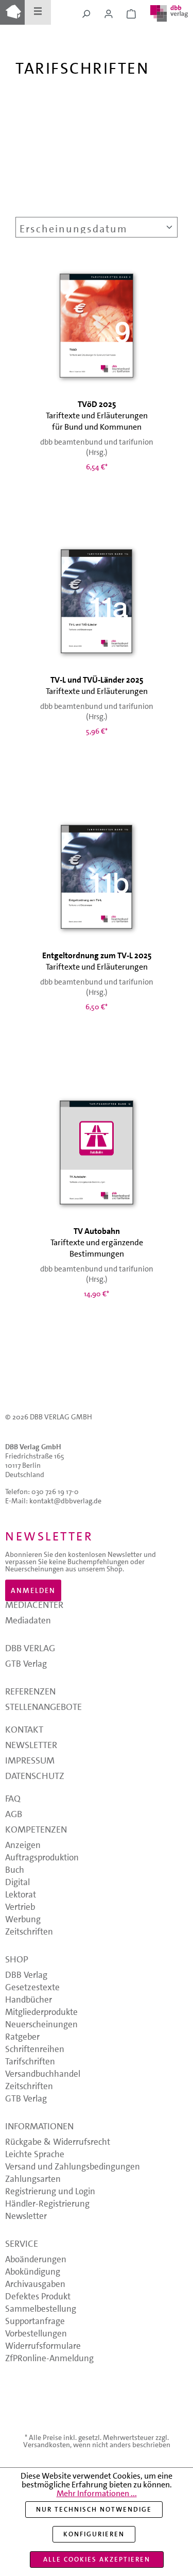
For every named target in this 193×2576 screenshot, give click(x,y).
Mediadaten (28, 1621)
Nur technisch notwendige (94, 2509)
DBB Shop (12, 12)
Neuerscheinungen (41, 2025)
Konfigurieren (94, 2534)
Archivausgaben (35, 2285)
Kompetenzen (36, 1831)
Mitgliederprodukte (41, 2013)
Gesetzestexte (32, 1988)
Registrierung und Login (50, 2192)
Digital (17, 1883)
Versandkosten (47, 2445)
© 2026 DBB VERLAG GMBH (49, 1417)
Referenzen (30, 1693)
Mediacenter (34, 1606)
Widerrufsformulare (43, 2347)
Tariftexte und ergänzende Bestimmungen (97, 1242)
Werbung (23, 1920)
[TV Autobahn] (97, 1152)
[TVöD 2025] (97, 325)
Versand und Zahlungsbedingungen (73, 2167)
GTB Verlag (26, 1665)
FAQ (13, 1800)
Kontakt (24, 1731)
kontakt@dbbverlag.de (65, 1501)
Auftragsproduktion (42, 1858)
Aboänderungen (36, 2260)
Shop (17, 1961)
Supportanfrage (35, 2322)
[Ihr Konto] (109, 14)
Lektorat (21, 1895)
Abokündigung (33, 2273)
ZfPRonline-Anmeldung (49, 2359)
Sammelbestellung (41, 2310)
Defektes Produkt (38, 2297)
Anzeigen (23, 1846)
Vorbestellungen (36, 2334)
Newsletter (31, 1746)
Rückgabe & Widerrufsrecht (58, 2143)
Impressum (30, 1762)
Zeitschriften (29, 1933)
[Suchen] (86, 14)
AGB (14, 1815)
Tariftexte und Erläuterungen (97, 685)
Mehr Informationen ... (97, 2493)
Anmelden (33, 1590)
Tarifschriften (30, 2062)
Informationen (39, 2128)
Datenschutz (35, 1777)
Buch (15, 1871)
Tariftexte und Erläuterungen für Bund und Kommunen (97, 416)
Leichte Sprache (35, 2155)
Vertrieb (20, 1908)
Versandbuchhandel (43, 2075)
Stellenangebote (43, 1708)
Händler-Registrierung (47, 2205)
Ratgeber (22, 2038)
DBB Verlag (30, 1649)
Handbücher (29, 2001)
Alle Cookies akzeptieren (97, 2559)
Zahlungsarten (33, 2180)
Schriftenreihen (35, 2050)
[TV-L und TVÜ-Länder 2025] (97, 601)
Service (22, 2245)
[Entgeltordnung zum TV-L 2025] (97, 877)
